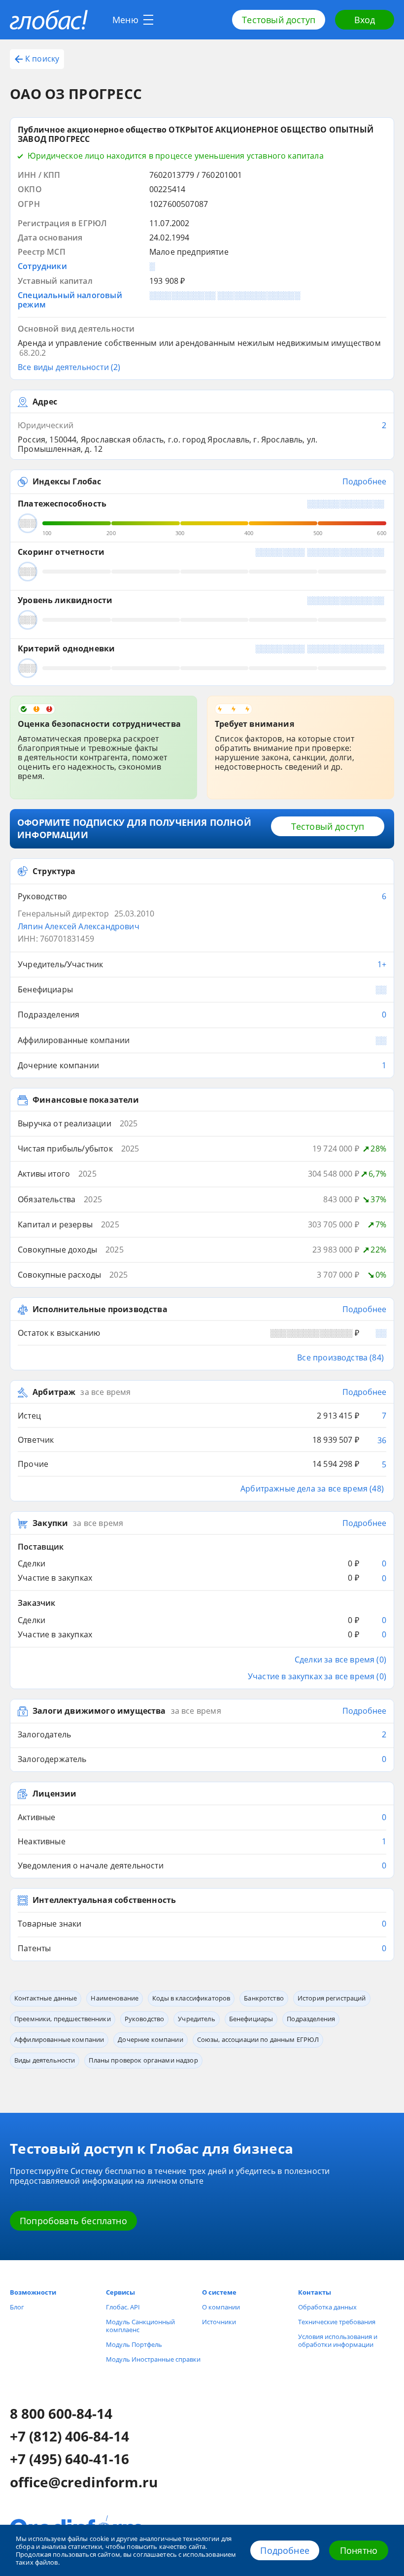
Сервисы (120, 2292)
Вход (365, 20)
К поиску (42, 59)
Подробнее (285, 2550)
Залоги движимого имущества (99, 1711)
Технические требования (337, 2322)
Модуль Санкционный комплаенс (140, 2326)
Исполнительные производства (100, 1310)
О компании (221, 2307)
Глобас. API (123, 2307)
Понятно (359, 2550)
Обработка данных (327, 2307)
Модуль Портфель (134, 2344)
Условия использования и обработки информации (338, 2340)
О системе (219, 2292)
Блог (17, 2307)
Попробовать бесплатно (73, 2221)
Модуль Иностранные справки (153, 2359)
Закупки (50, 1524)
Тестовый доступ (279, 20)
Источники (219, 2322)
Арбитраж (54, 1392)
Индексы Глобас (67, 482)
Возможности (33, 2292)
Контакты (315, 2292)
